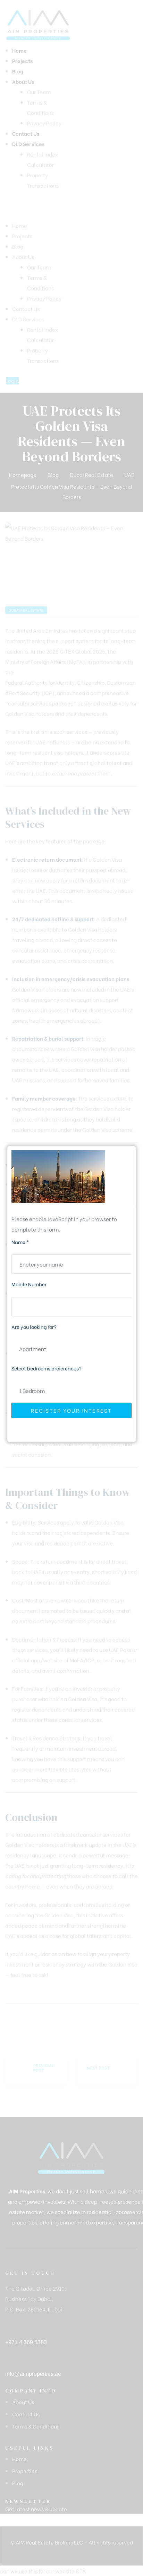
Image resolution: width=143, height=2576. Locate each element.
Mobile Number (29, 1284)
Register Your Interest (71, 1410)
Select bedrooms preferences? (47, 1368)
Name (20, 1242)
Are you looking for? (34, 1327)
